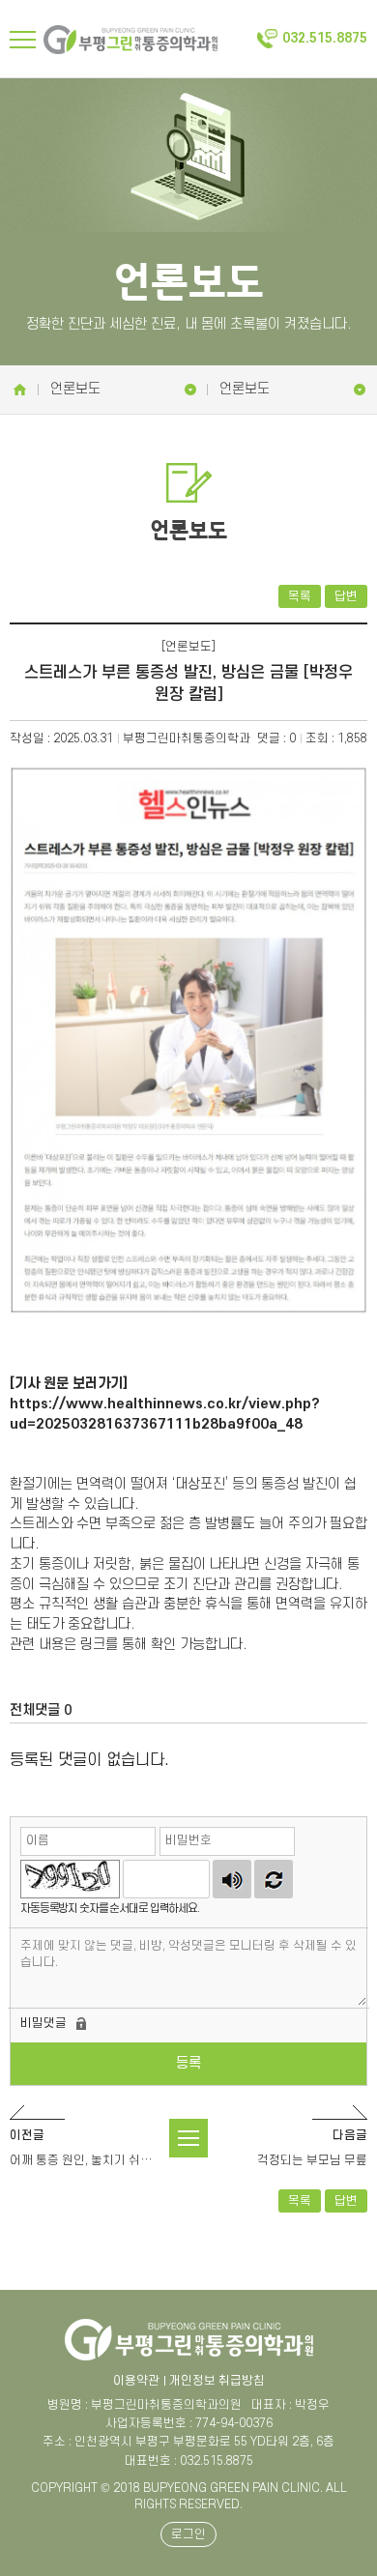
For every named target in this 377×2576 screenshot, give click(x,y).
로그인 (188, 2534)
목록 (300, 596)
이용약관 (136, 2381)
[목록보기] (188, 2138)
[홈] (19, 390)
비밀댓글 (43, 2023)
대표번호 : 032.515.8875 (189, 2461)
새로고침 (274, 1879)
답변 (346, 596)
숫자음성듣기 (232, 1879)
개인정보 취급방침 (217, 2381)
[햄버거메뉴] (23, 40)
